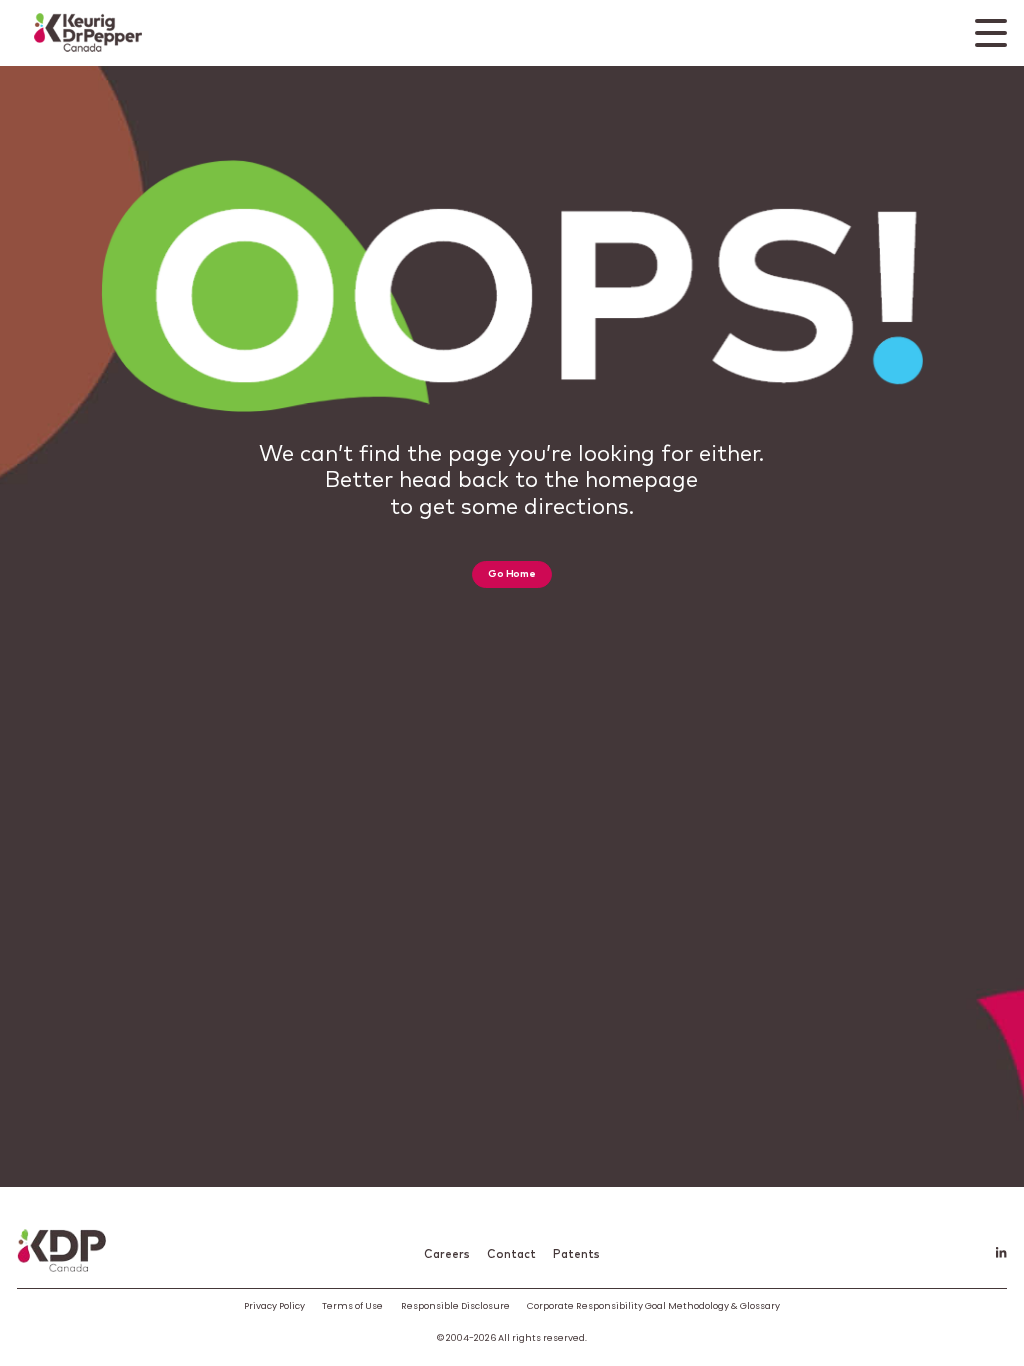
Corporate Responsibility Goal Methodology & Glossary (653, 1305)
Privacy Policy (274, 1305)
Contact (511, 1254)
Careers (447, 1254)
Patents (576, 1254)
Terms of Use (352, 1305)
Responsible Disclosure (455, 1305)
